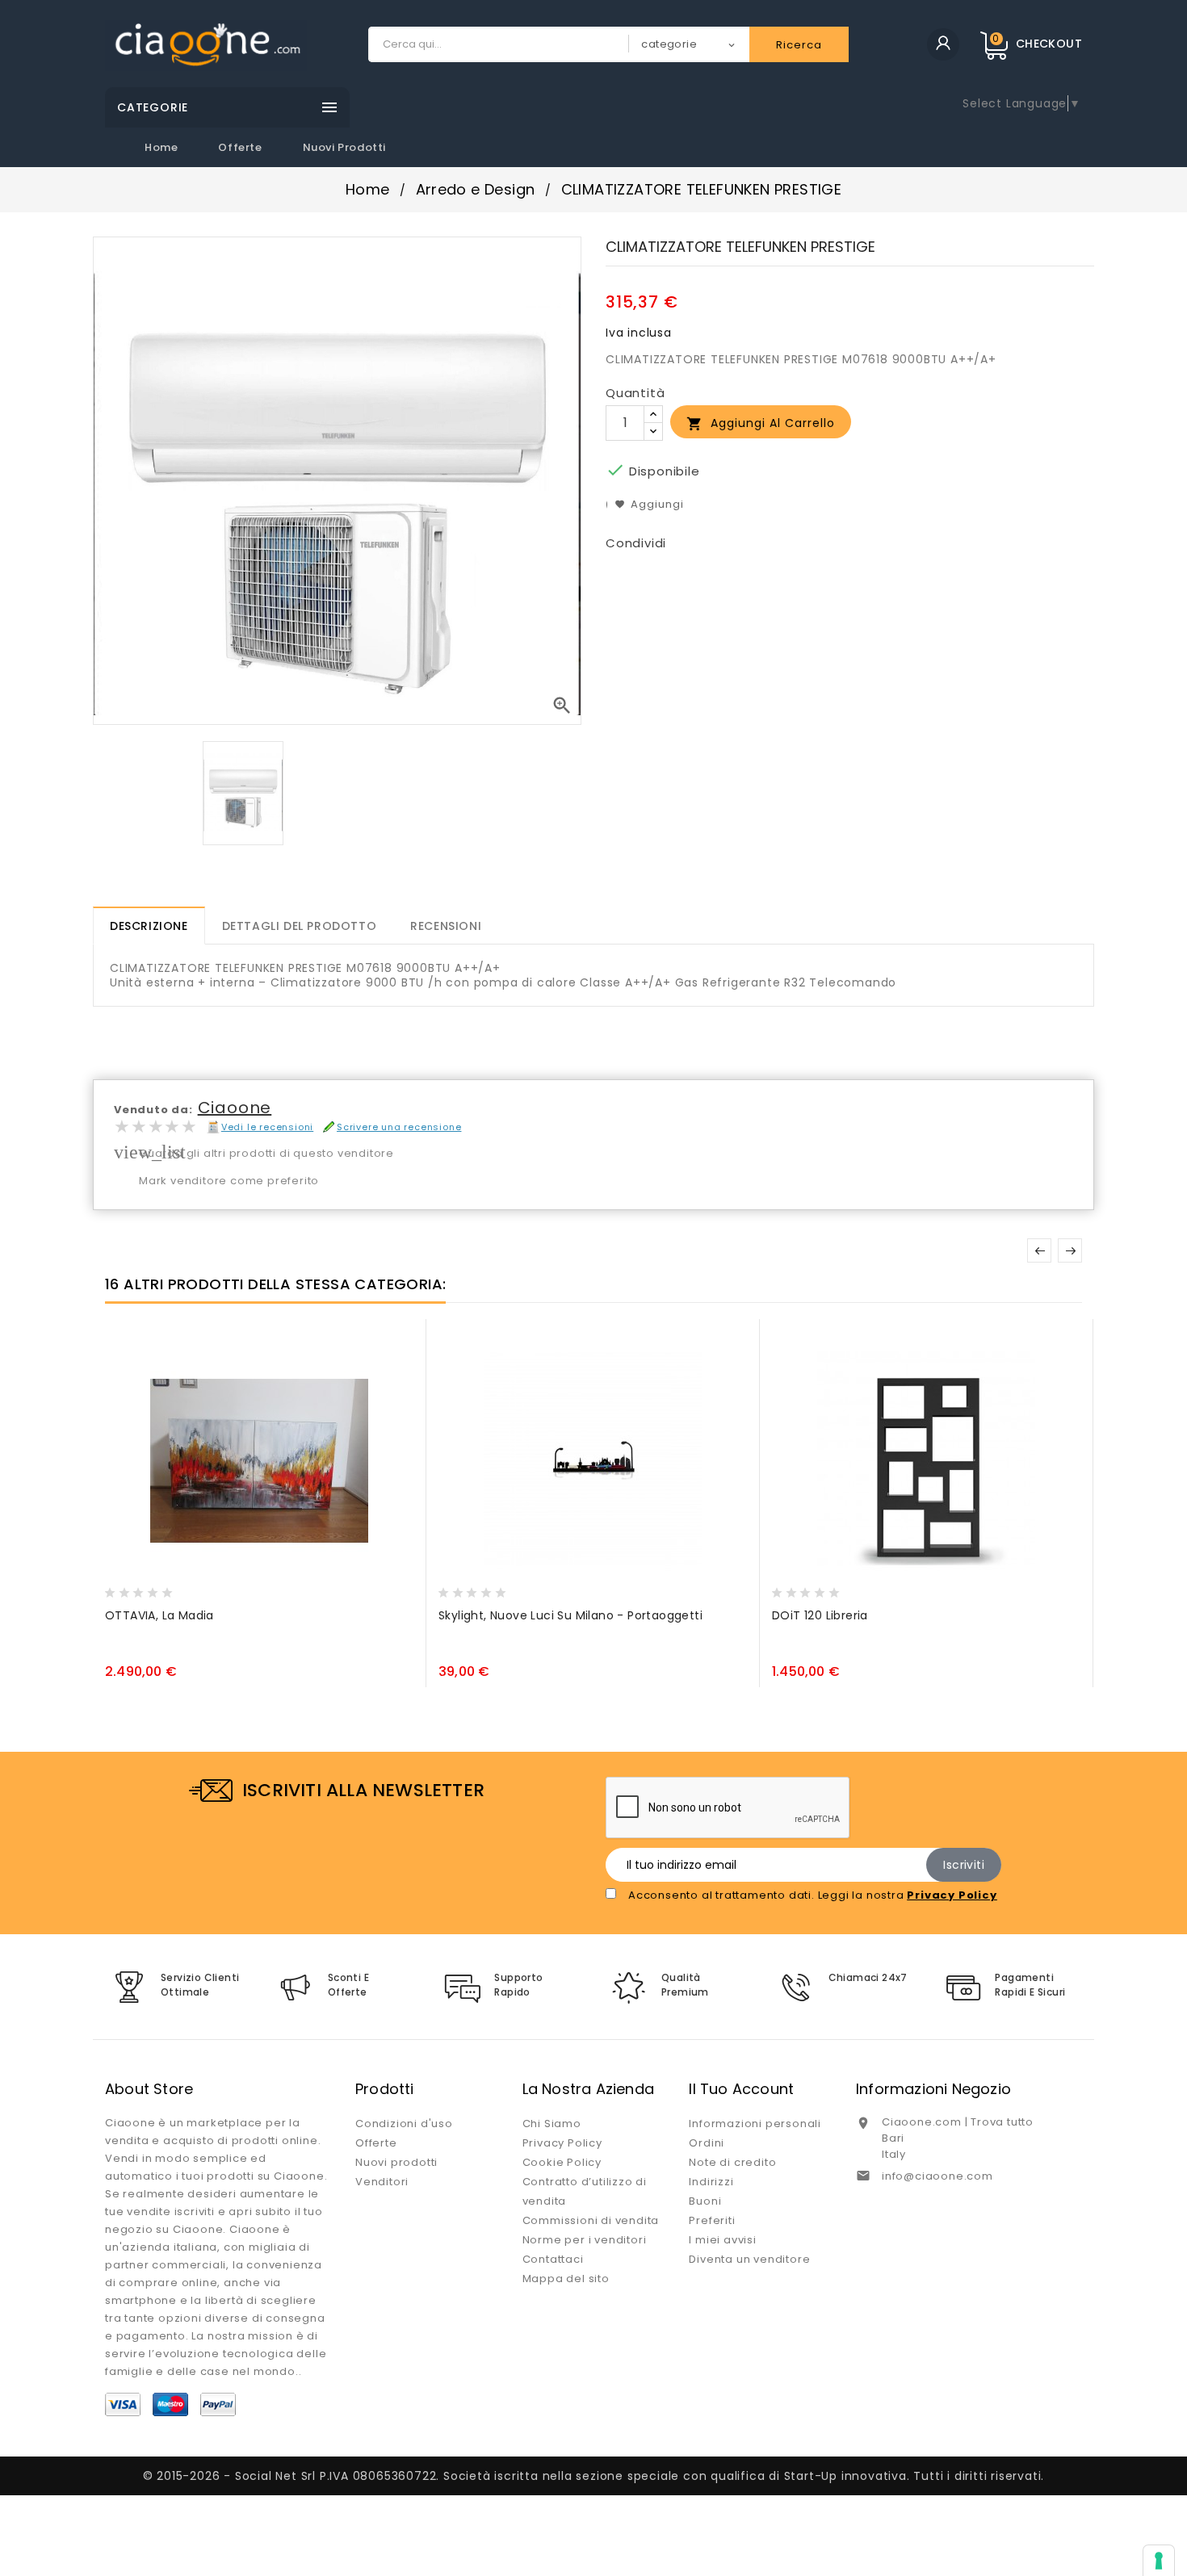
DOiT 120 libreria (820, 1615)
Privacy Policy (562, 2143)
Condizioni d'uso (404, 2124)
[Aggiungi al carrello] (121, 1588)
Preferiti (712, 2220)
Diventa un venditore (749, 2259)
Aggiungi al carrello (761, 423)
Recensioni (446, 926)
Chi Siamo (552, 2124)
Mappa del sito (566, 2279)
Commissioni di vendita (591, 2220)
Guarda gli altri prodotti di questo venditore (266, 1153)
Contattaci (553, 2259)
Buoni (705, 2201)
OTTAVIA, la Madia (159, 1615)
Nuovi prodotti (344, 147)
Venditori (382, 2182)
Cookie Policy (562, 2162)
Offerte (240, 147)
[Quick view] (183, 1588)
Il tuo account (741, 2089)
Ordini (707, 2143)
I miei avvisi (722, 2240)
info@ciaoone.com (937, 2176)
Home (161, 147)
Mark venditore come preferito (229, 1181)
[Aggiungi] (153, 1588)
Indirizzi (711, 2182)
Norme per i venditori (585, 2240)
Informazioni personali (755, 2124)
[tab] (149, 926)
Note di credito (732, 2162)
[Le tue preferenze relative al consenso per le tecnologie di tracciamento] (1159, 2561)
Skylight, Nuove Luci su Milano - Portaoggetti (570, 1615)
